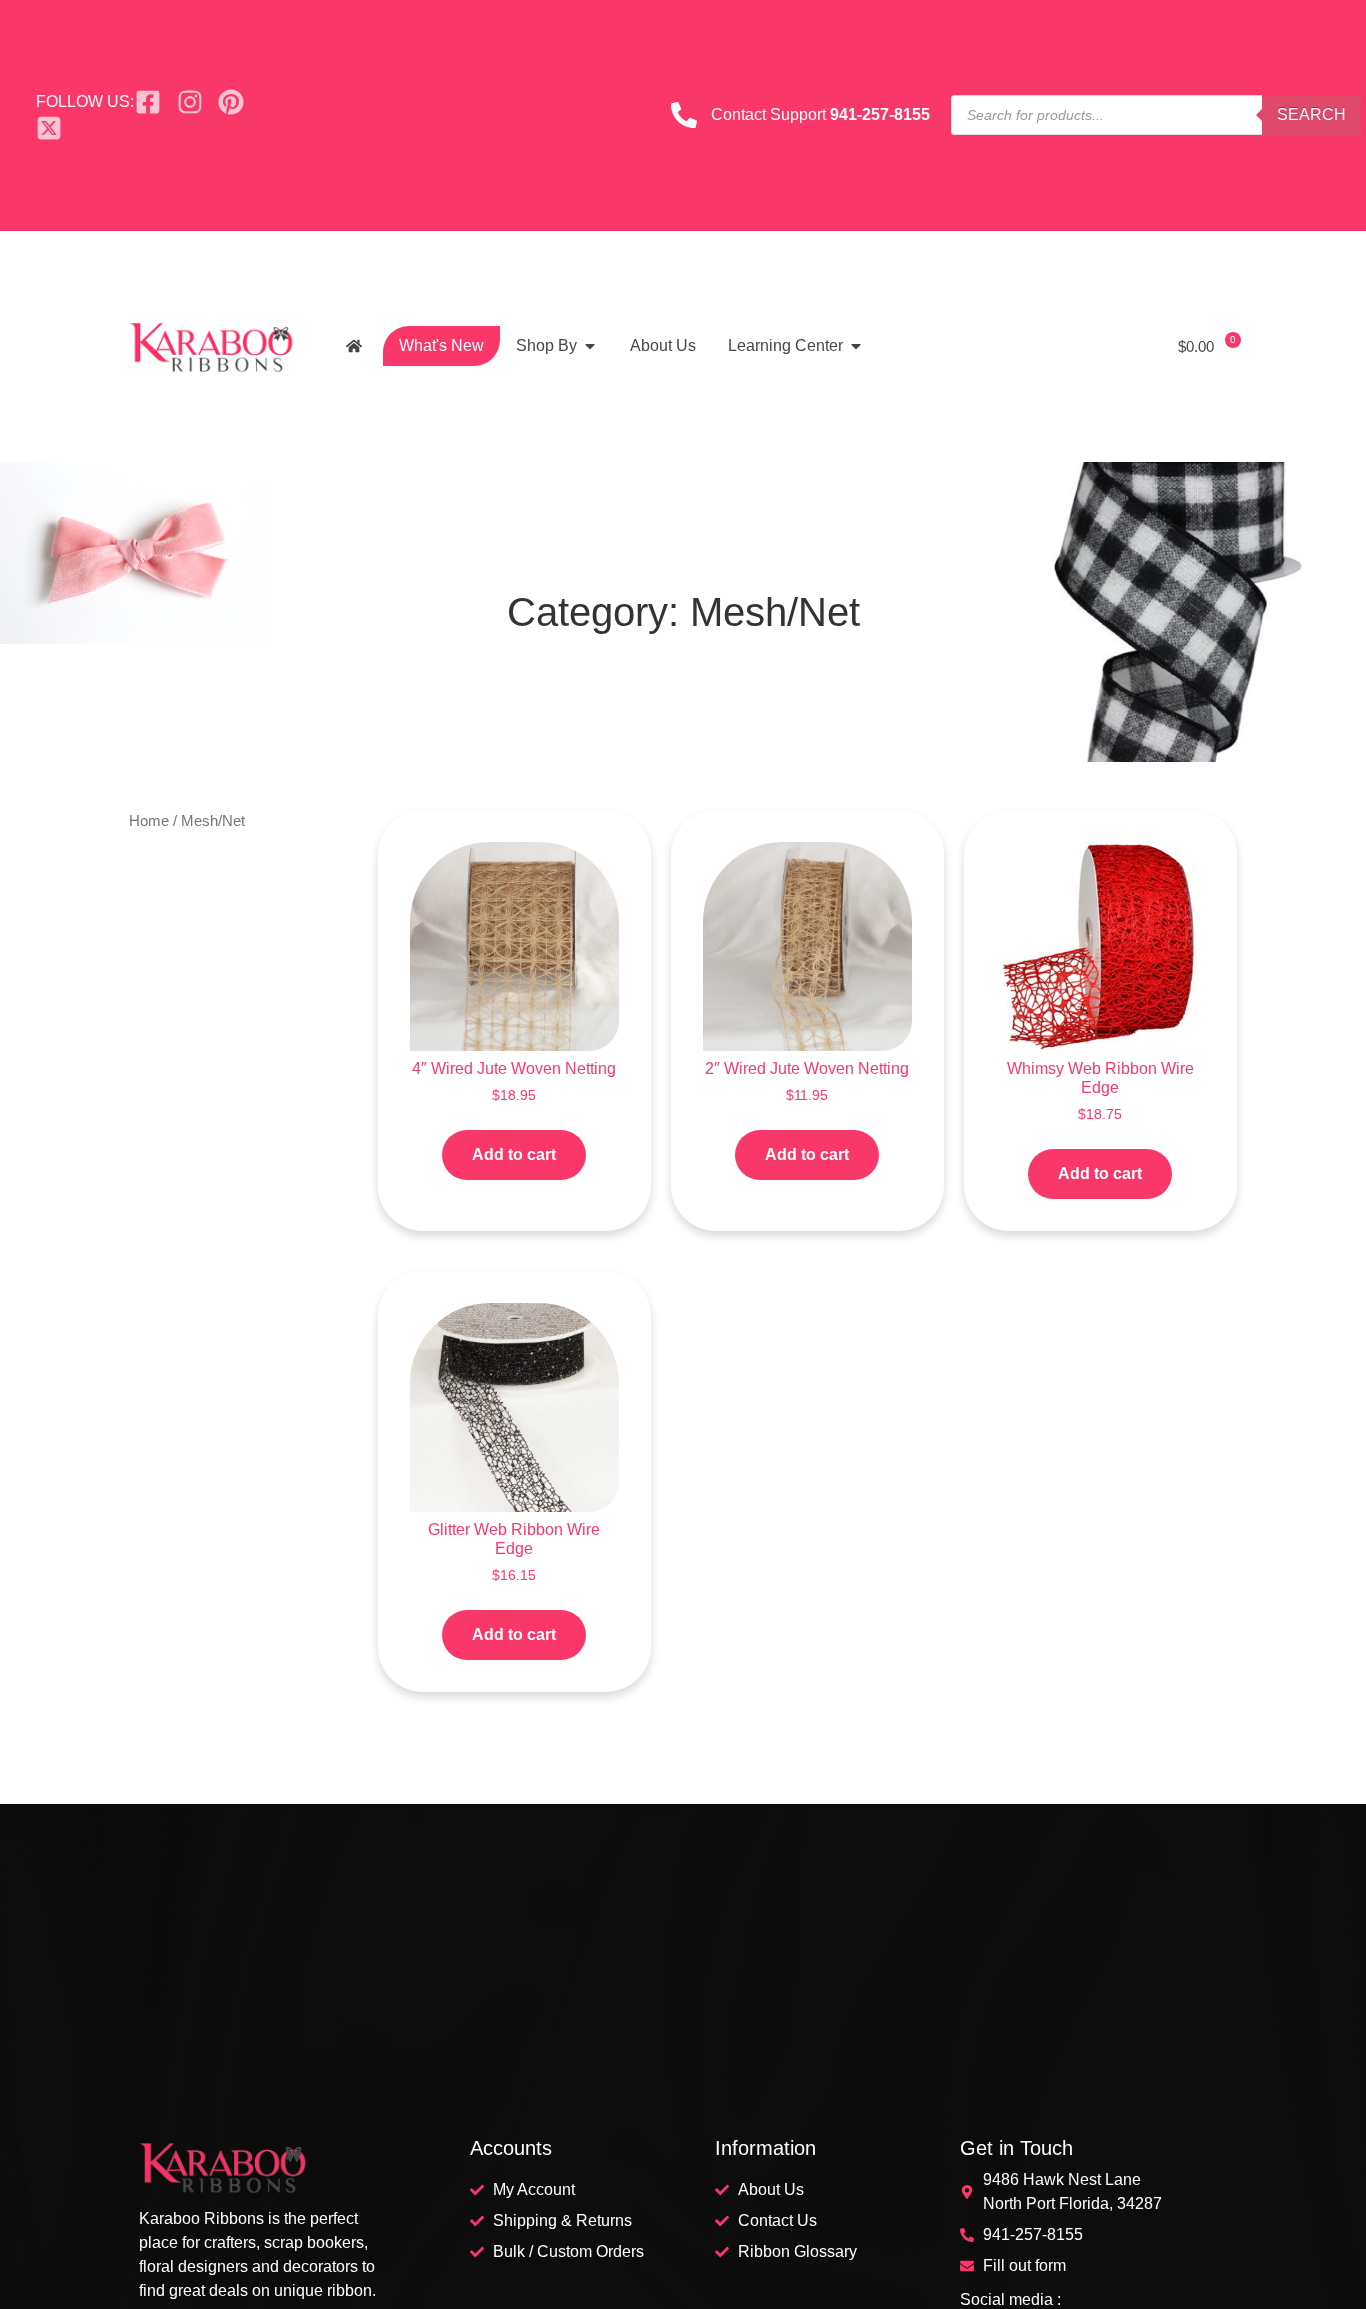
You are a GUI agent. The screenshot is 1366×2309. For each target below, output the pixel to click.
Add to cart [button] (514, 1154)
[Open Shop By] (590, 346)
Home (149, 821)
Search (1311, 114)
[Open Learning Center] (856, 346)
